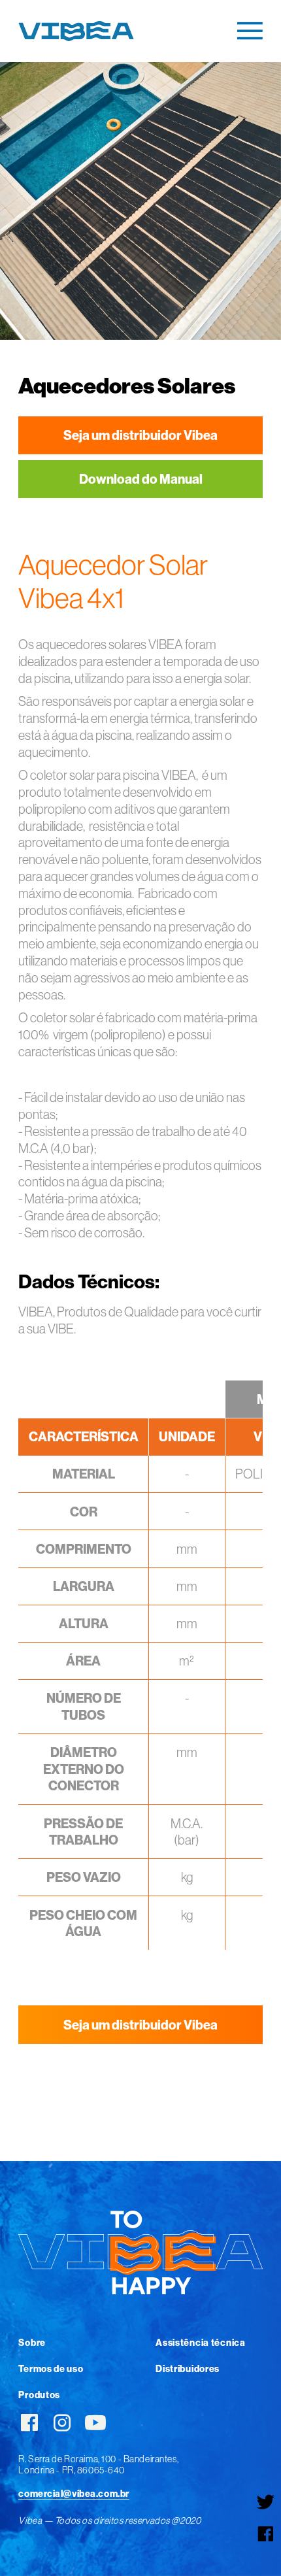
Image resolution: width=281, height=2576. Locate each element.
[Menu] (250, 31)
